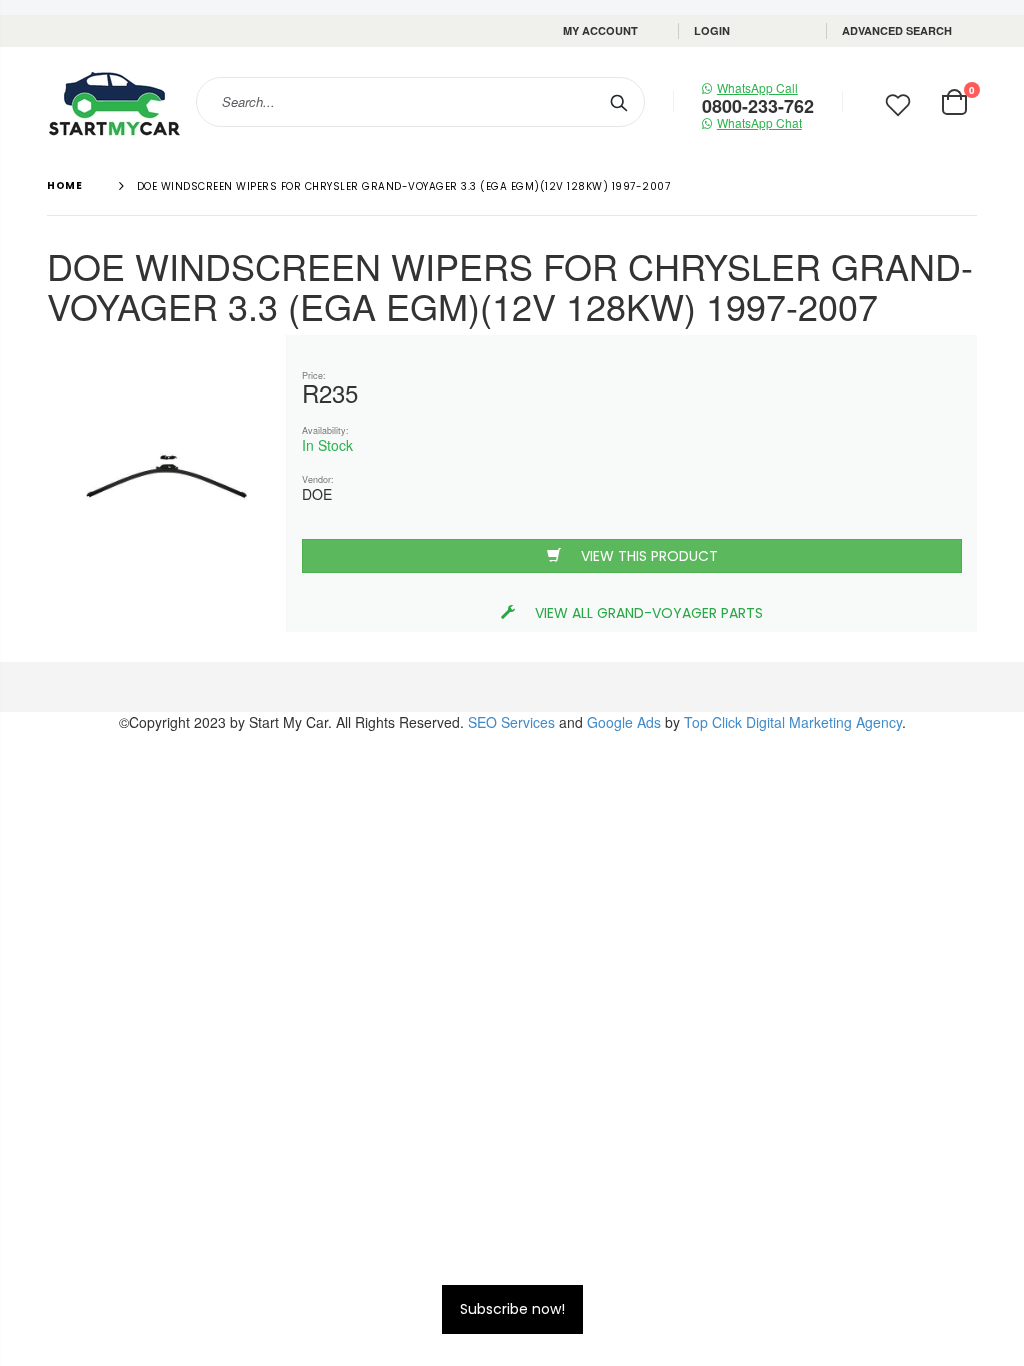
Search (619, 102)
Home (64, 185)
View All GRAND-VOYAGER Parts (649, 613)
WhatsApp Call (757, 87)
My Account (600, 30)
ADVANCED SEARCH (897, 30)
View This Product (649, 556)
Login (712, 30)
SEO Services (511, 722)
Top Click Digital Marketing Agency (793, 722)
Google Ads (624, 722)
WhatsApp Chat (759, 122)
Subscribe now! (512, 1309)
